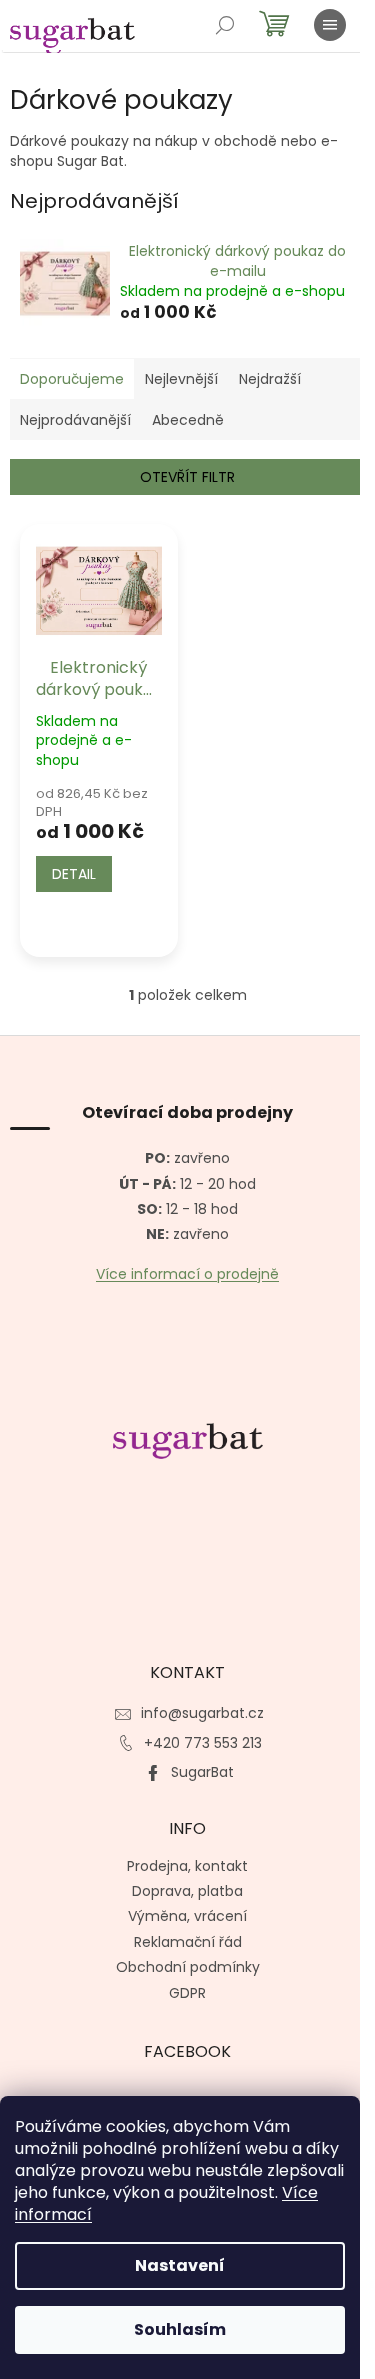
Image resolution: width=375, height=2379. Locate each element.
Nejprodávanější (75, 420)
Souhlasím (180, 2329)
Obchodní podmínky (188, 1967)
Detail (74, 874)
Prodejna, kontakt (187, 1866)
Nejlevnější (181, 379)
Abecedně (188, 420)
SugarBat (202, 1772)
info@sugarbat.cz (202, 1713)
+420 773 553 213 (203, 1743)
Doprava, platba (187, 1891)
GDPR (187, 1993)
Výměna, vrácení (187, 1916)
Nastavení (180, 2265)
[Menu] (330, 25)
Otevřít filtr (187, 477)
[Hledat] (225, 25)
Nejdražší (270, 379)
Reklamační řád (188, 1942)
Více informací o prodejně (187, 1274)
